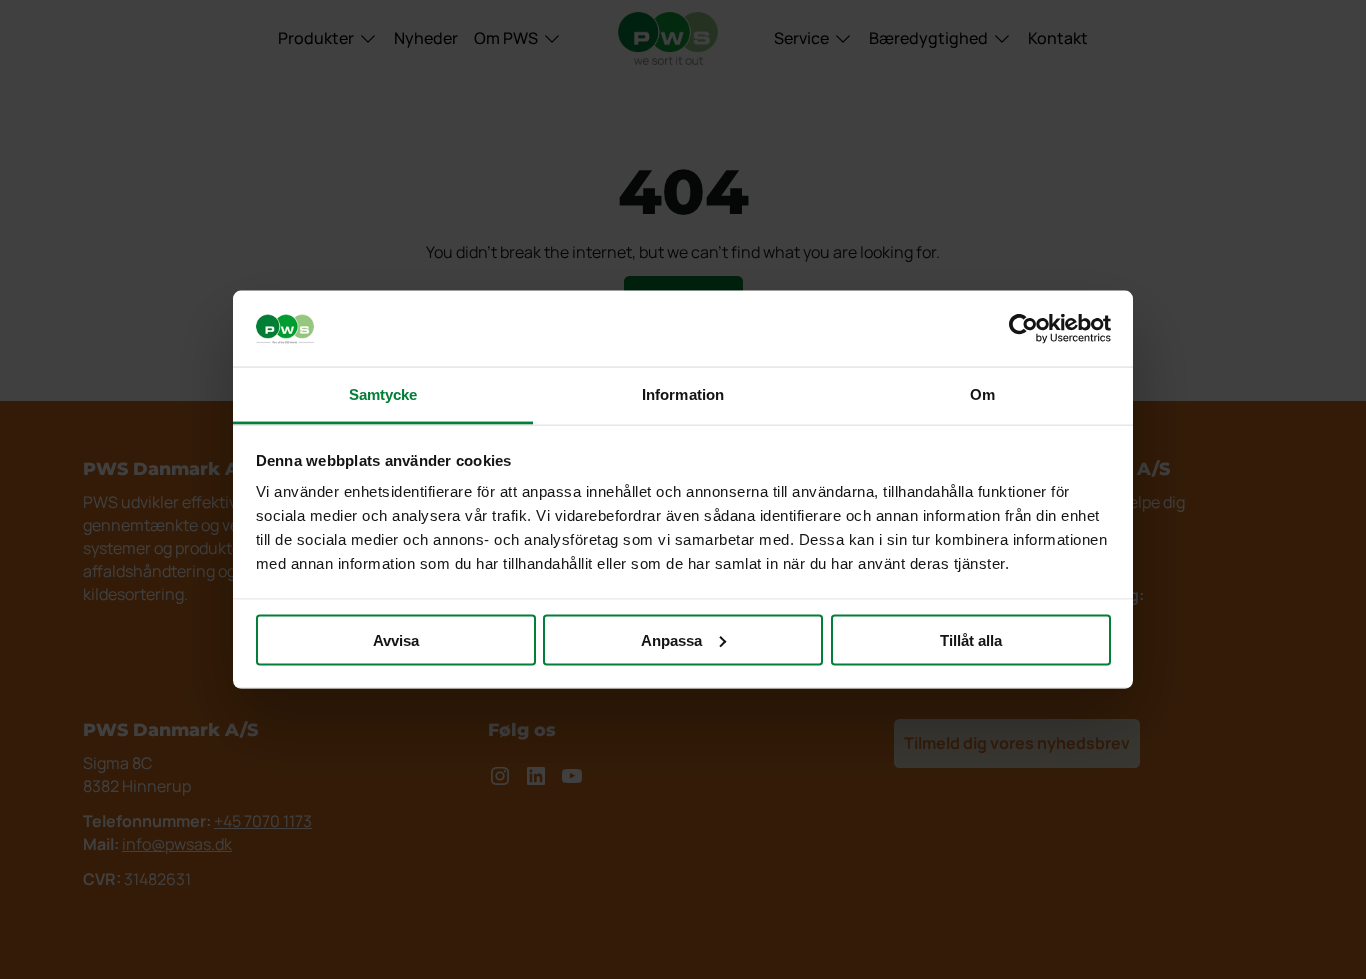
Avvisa (396, 639)
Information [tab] (683, 394)
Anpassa (671, 639)
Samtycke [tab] (383, 394)
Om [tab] (982, 394)
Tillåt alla (971, 639)
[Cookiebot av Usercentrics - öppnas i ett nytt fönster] (1023, 329)
